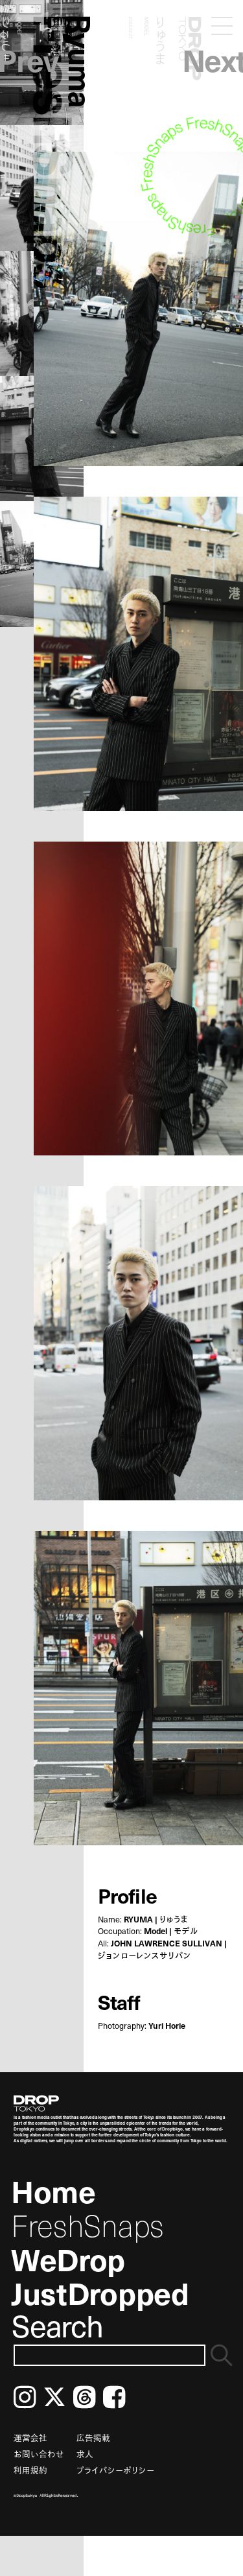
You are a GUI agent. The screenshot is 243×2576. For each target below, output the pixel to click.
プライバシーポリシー (115, 2470)
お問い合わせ (39, 2454)
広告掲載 (93, 2438)
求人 (85, 2454)
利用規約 (30, 2470)
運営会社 (30, 2438)
